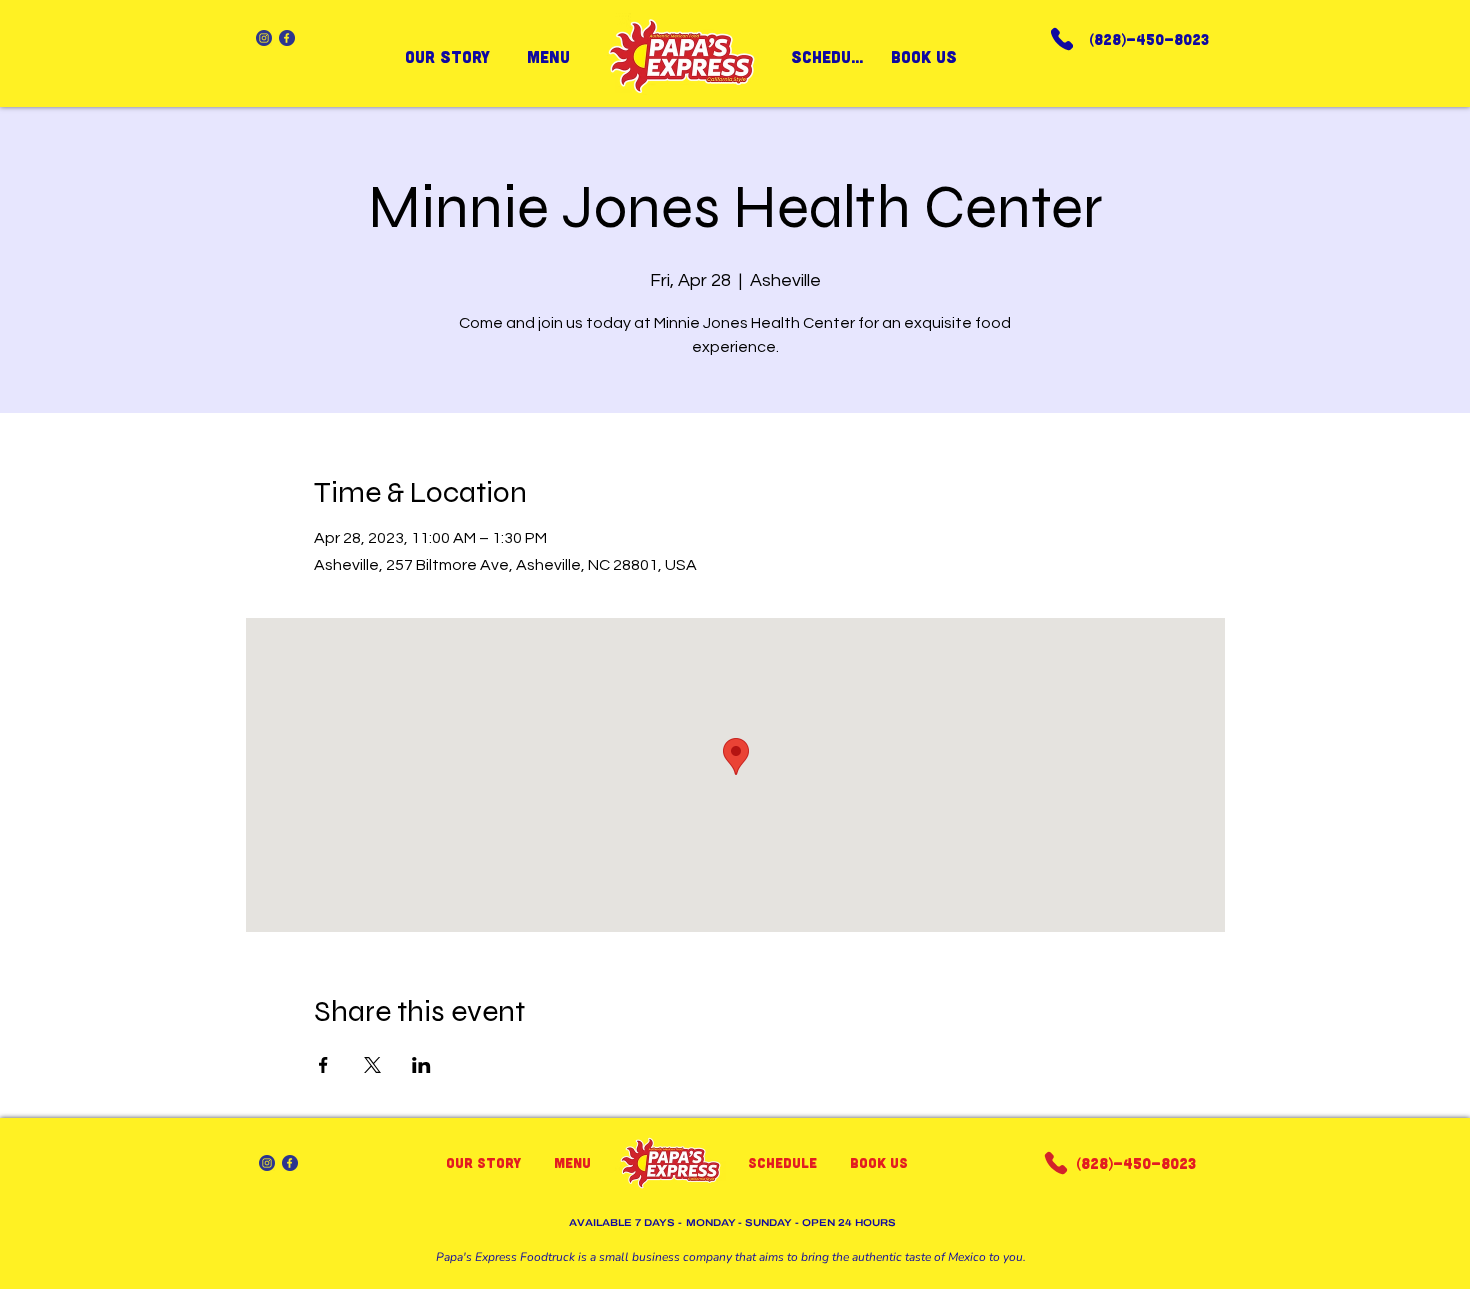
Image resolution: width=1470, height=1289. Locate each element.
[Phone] (1062, 38)
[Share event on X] (372, 1065)
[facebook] (287, 38)
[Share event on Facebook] (323, 1065)
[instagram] (264, 38)
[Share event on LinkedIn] (421, 1065)
